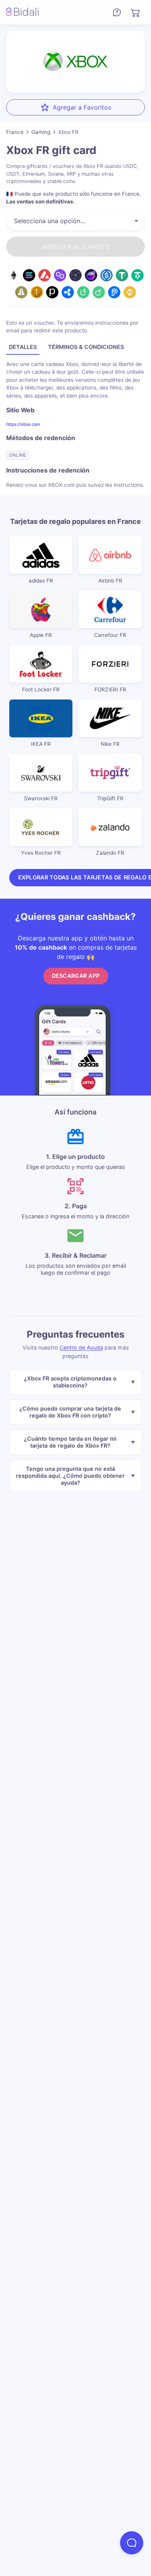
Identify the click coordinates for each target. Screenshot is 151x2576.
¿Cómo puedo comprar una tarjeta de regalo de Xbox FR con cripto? (70, 1412)
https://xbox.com (23, 424)
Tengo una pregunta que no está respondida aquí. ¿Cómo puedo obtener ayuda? (70, 1476)
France (15, 132)
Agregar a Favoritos (82, 107)
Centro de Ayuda (81, 1347)
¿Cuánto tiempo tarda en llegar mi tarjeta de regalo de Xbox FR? (70, 1442)
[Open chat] (132, 2543)
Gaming (41, 132)
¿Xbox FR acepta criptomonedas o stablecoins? (70, 1382)
